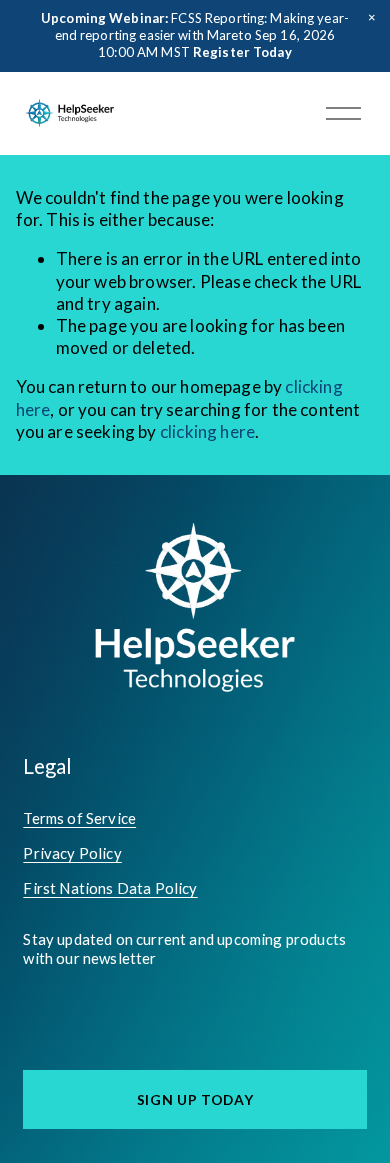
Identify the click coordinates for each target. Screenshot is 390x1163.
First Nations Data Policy (110, 888)
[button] (372, 18)
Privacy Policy (72, 853)
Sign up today (195, 1099)
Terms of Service (79, 818)
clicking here (207, 431)
